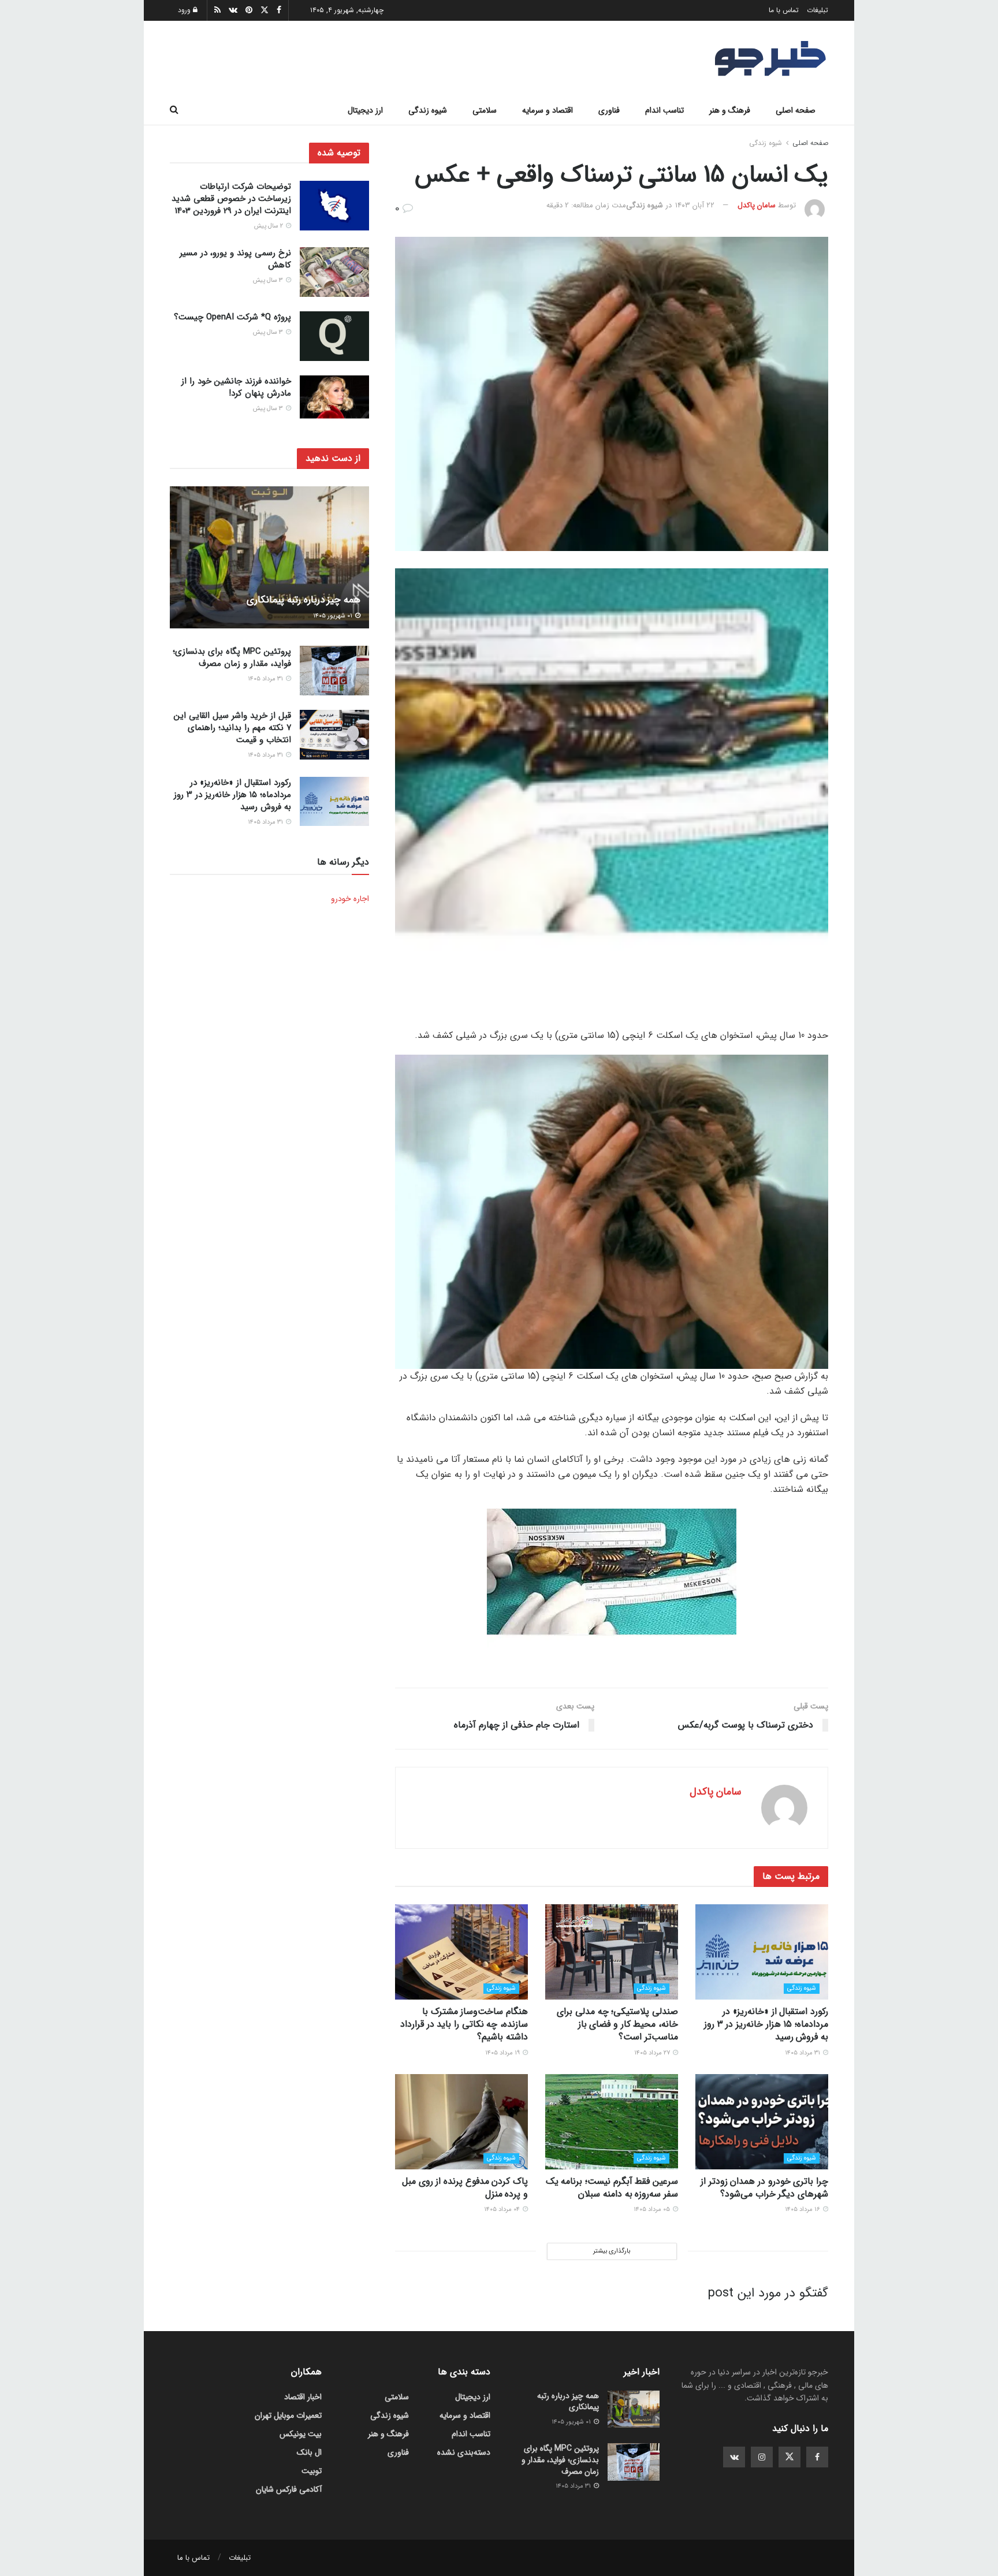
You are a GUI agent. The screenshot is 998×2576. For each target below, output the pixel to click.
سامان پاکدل (757, 205)
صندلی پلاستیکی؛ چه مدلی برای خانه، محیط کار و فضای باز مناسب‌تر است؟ (617, 2024)
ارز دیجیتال (365, 110)
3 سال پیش (269, 280)
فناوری (609, 110)
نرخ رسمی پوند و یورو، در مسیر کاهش (235, 259)
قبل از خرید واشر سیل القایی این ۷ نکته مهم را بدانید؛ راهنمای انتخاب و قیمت (232, 728)
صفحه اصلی (796, 110)
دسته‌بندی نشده (464, 2452)
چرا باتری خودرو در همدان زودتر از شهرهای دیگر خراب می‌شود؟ (764, 2188)
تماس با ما (784, 10)
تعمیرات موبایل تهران (288, 2415)
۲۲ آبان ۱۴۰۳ (695, 205)
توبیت (312, 2471)
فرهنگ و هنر (730, 110)
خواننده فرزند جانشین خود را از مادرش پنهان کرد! (236, 387)
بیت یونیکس (301, 2434)
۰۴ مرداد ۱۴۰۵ (503, 2210)
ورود (185, 10)
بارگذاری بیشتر (612, 2251)
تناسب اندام (664, 110)
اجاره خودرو (350, 899)
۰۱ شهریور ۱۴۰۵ (334, 616)
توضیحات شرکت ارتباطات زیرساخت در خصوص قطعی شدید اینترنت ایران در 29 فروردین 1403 (231, 199)
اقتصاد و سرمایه (548, 110)
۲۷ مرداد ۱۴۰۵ (653, 2053)
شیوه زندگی (428, 110)
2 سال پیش (269, 226)
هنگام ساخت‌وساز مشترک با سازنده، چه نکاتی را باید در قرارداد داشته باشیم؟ (464, 2024)
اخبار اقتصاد (303, 2397)
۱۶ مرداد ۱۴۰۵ (803, 2210)
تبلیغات (818, 10)
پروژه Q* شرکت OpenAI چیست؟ (232, 317)
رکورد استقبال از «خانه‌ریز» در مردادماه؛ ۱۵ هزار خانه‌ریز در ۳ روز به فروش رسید (766, 2024)
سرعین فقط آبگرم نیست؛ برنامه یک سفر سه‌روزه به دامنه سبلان (612, 2188)
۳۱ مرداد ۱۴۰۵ (803, 2053)
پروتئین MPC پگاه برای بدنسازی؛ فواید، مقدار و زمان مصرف (232, 658)
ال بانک (309, 2452)
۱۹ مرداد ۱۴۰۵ (503, 2053)
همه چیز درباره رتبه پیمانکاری (304, 600)
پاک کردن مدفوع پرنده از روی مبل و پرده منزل (465, 2188)
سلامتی (485, 110)
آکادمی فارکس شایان (289, 2489)
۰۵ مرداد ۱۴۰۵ (653, 2210)
